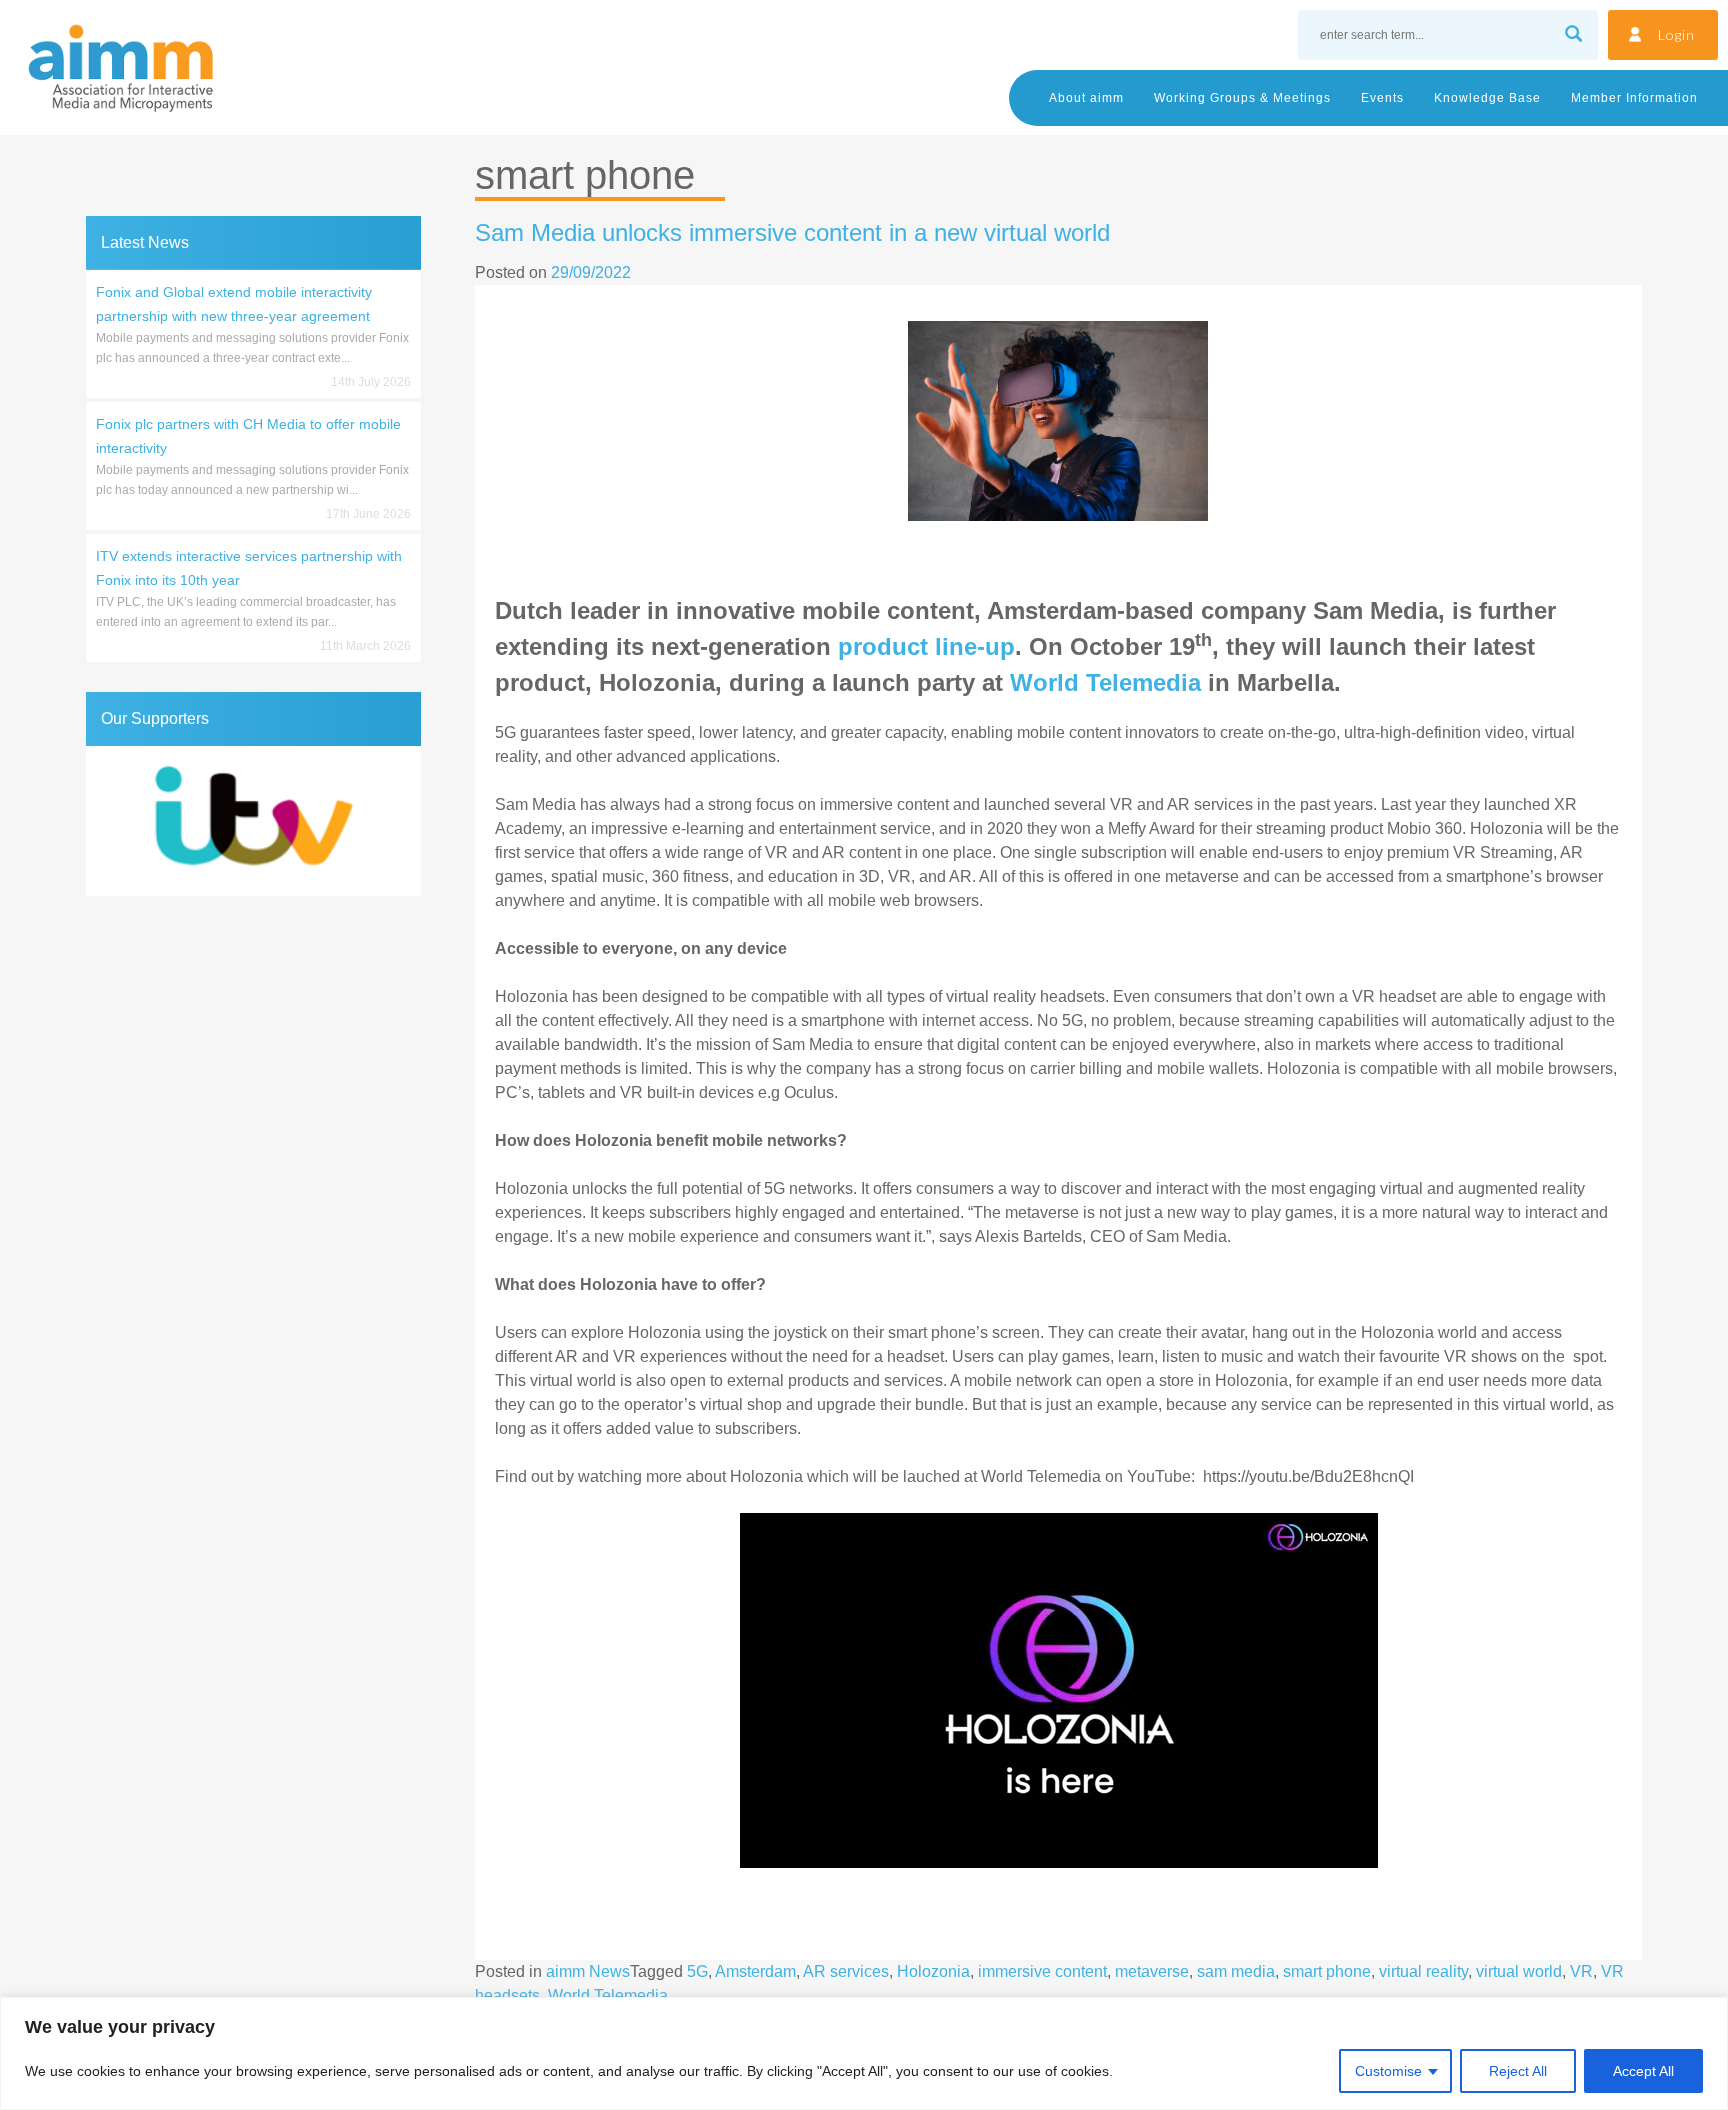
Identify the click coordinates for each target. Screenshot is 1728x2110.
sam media (1236, 1971)
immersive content (1042, 1971)
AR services (846, 1971)
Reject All (1518, 2071)
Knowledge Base (1487, 98)
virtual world (1519, 1971)
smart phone (1327, 1971)
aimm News (588, 1971)
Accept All (1643, 2071)
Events (1382, 98)
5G (697, 1971)
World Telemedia (1105, 682)
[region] (864, 2053)
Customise (1388, 2071)
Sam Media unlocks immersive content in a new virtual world (792, 232)
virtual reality (1423, 1971)
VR (1581, 1971)
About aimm (1086, 98)
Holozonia (933, 1971)
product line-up (926, 646)
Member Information (1634, 98)
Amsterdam (755, 1971)
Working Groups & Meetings (1242, 98)
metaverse (1152, 1971)
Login (1676, 34)
